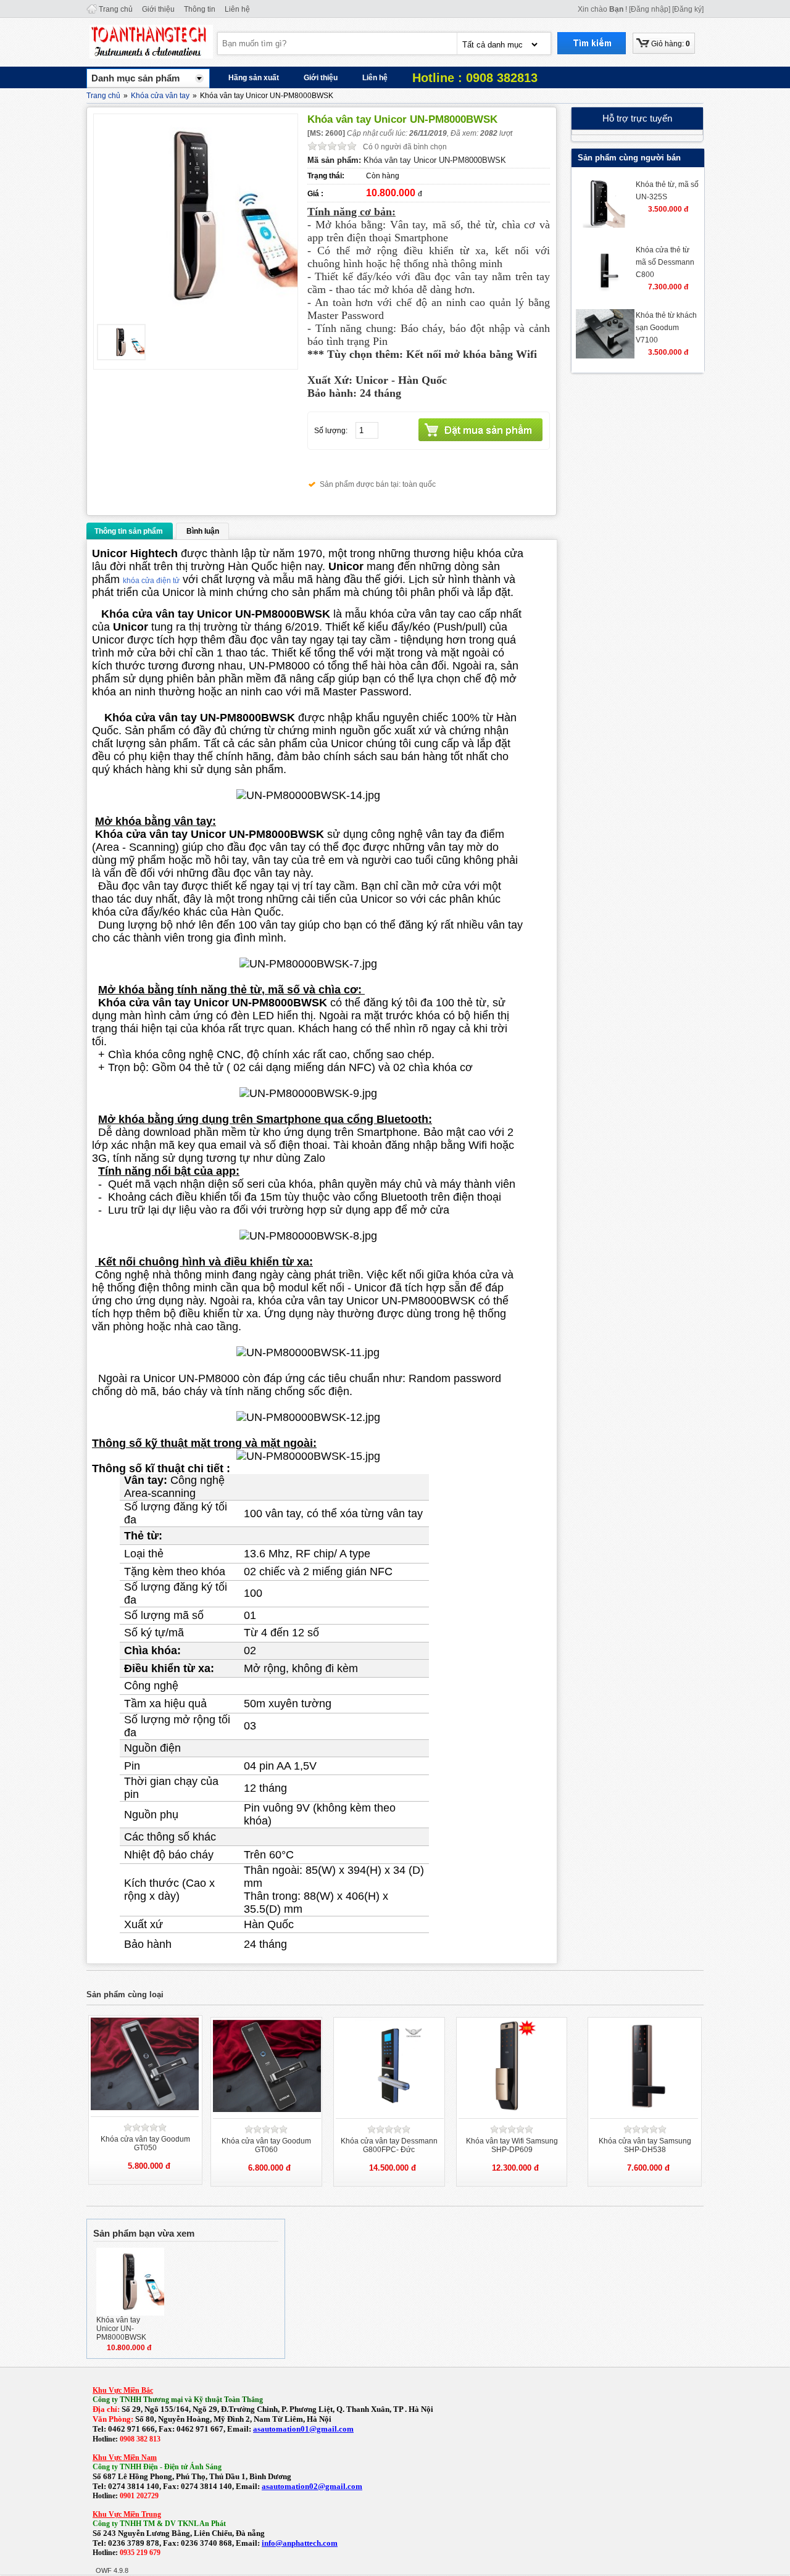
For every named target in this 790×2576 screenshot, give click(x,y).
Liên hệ (237, 9)
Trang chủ (116, 9)
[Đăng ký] (688, 9)
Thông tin (200, 9)
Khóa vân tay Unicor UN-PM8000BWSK (121, 2329)
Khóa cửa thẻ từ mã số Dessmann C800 (665, 262)
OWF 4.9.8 (112, 2570)
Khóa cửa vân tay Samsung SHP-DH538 (645, 2145)
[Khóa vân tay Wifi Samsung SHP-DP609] (513, 2110)
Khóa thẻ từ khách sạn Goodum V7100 (666, 328)
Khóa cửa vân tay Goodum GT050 (145, 2143)
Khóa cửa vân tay (160, 96)
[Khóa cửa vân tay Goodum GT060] (268, 2110)
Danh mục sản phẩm (135, 78)
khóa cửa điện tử (151, 581)
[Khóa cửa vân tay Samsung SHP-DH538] (644, 2110)
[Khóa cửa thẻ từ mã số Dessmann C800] (605, 291)
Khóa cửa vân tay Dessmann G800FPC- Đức (389, 2145)
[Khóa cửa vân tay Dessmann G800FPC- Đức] (390, 2110)
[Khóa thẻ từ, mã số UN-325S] (605, 225)
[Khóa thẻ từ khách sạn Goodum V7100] (605, 356)
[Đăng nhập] (650, 9)
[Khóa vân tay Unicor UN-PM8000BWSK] (130, 2313)
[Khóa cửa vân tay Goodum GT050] (146, 2108)
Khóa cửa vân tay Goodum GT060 (266, 2145)
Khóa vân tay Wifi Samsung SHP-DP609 (512, 2145)
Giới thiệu (158, 9)
